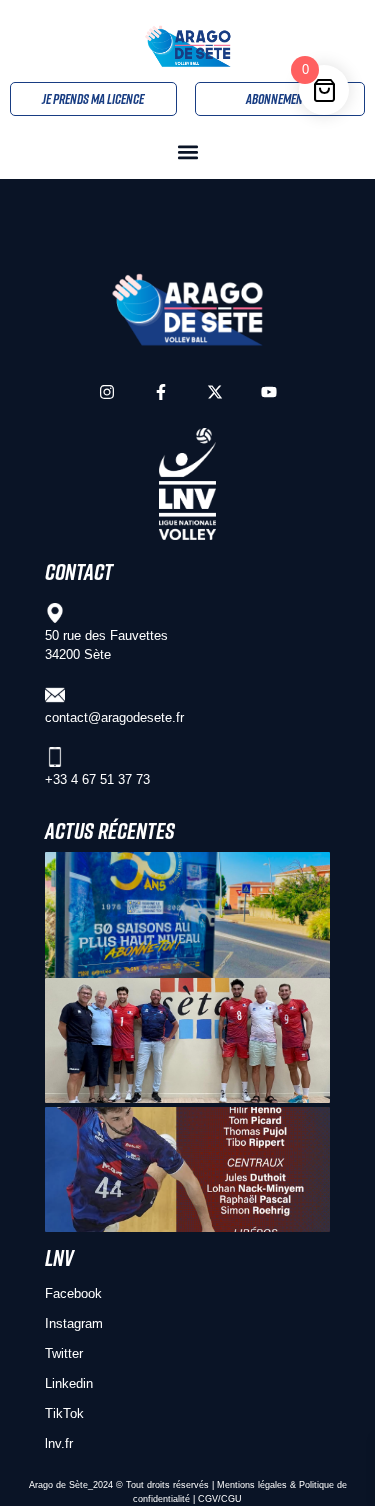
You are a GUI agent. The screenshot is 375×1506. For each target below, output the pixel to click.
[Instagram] (107, 392)
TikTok (64, 1413)
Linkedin (69, 1383)
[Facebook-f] (161, 392)
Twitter (64, 1353)
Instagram (74, 1323)
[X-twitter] (215, 392)
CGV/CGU (220, 1499)
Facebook (73, 1293)
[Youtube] (269, 392)
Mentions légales (252, 1485)
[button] (187, 152)
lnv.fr (59, 1443)
